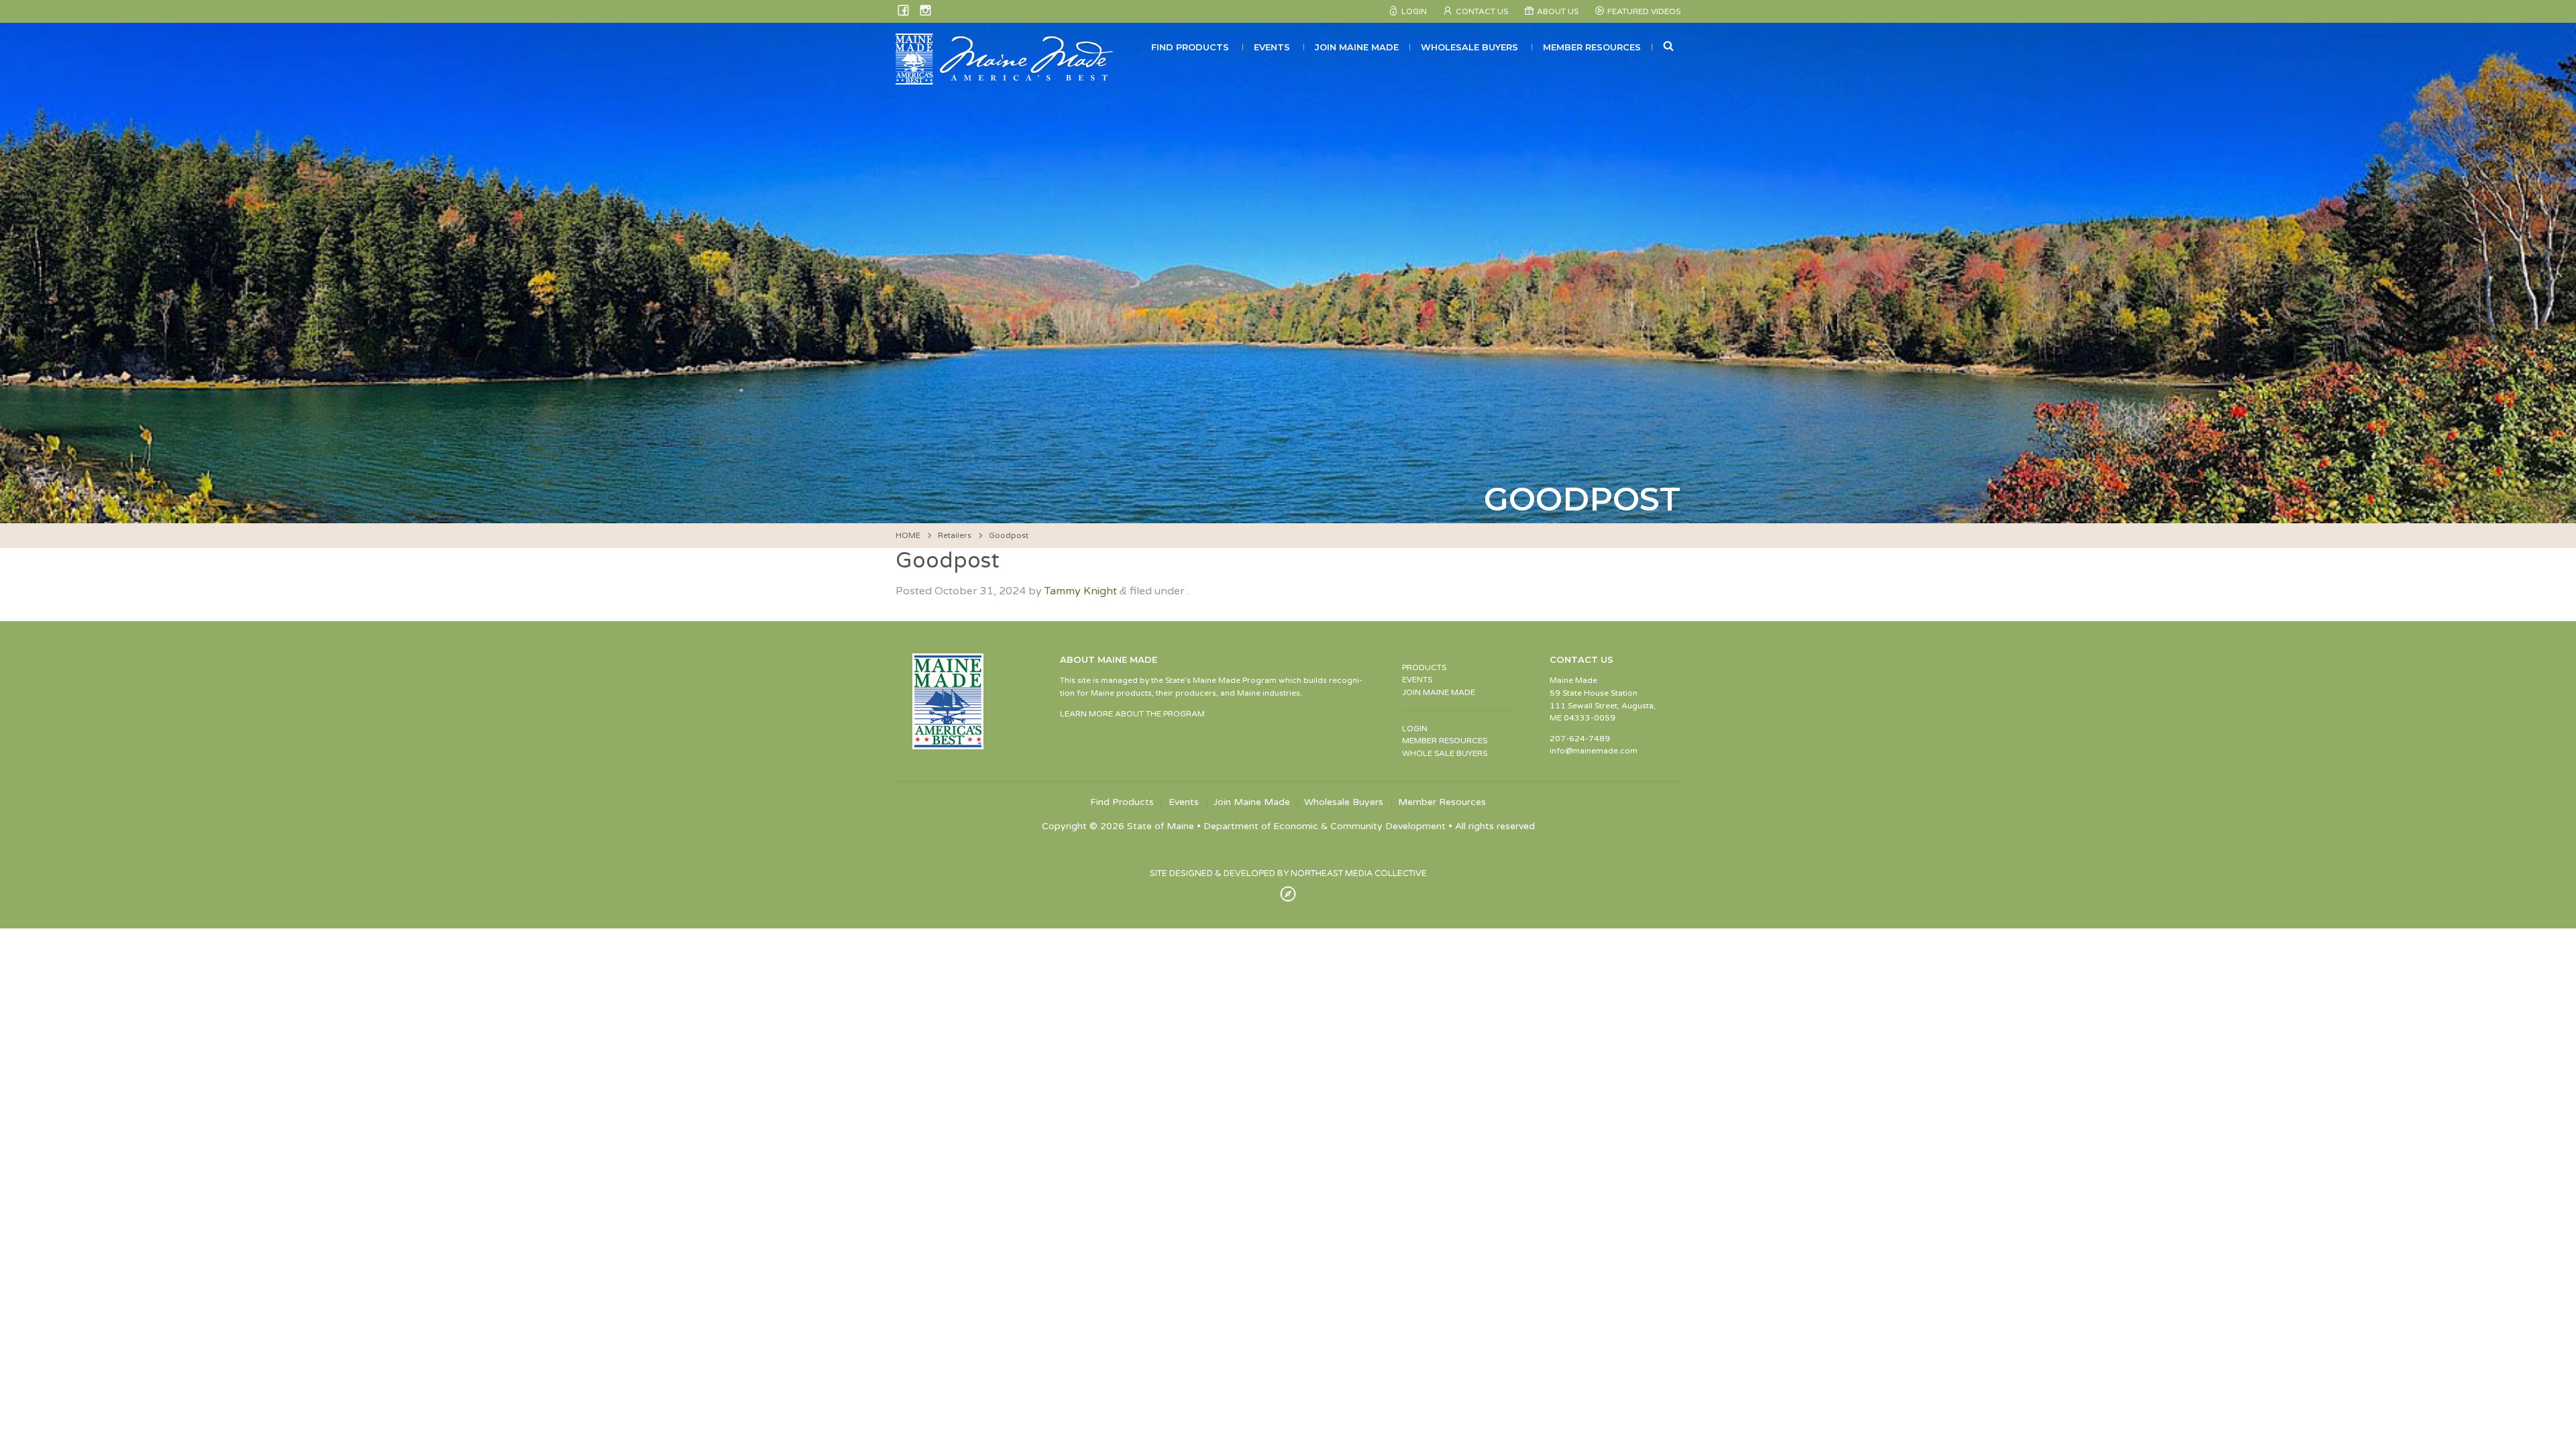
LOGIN (1415, 729)
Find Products (1190, 47)
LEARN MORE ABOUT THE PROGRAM (1132, 714)
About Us (1558, 11)
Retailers (955, 535)
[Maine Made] (1006, 78)
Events (1272, 47)
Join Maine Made (1357, 47)
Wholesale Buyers (1469, 47)
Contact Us (1482, 11)
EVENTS (1417, 680)
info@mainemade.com (1594, 751)
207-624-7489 (1580, 739)
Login (1414, 11)
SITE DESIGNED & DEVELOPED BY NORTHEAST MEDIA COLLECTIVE (1288, 873)
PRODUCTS (1424, 667)
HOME (908, 535)
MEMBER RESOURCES (1445, 741)
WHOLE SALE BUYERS (1445, 753)
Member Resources (1592, 47)
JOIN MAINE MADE (1439, 692)
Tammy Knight (1081, 591)
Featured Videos (1644, 11)
